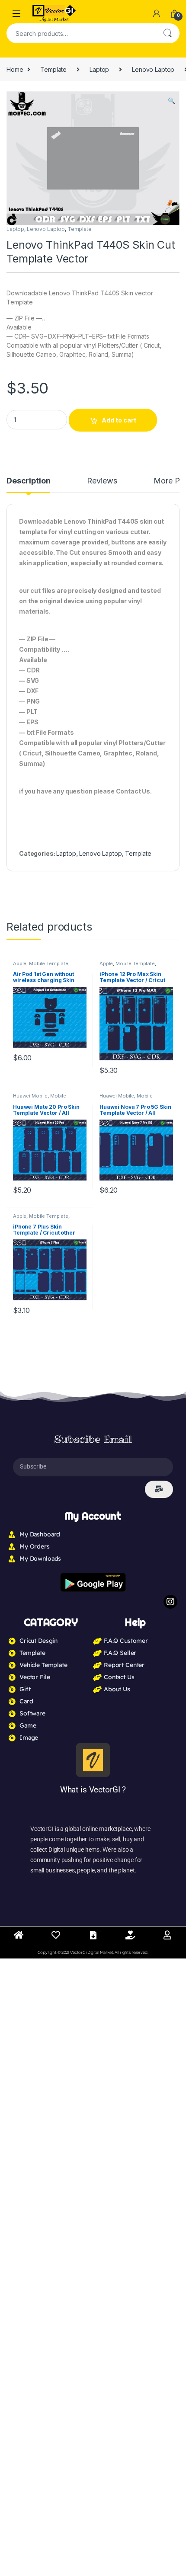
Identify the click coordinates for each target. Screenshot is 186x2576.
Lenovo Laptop (153, 69)
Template (53, 69)
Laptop (99, 69)
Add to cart (119, 420)
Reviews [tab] (102, 481)
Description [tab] (28, 481)
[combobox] (81, 33)
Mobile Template (49, 963)
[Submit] (159, 1489)
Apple (20, 963)
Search (167, 33)
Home (15, 69)
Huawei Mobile (30, 1096)
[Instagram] (170, 1602)
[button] (172, 101)
